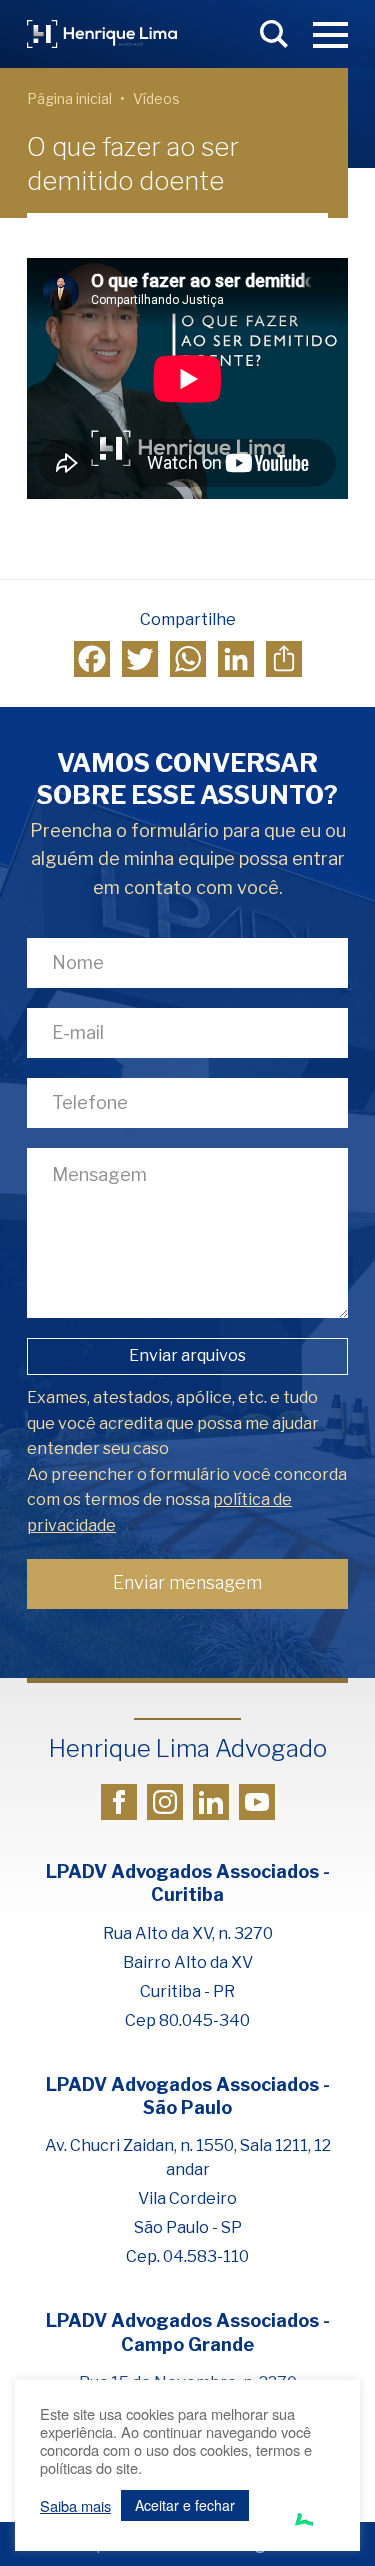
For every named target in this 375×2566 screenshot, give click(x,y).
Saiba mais (75, 2506)
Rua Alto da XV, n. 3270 (188, 1933)
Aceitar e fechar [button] (185, 2505)
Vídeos (156, 98)
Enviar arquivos (187, 1355)
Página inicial (69, 98)
